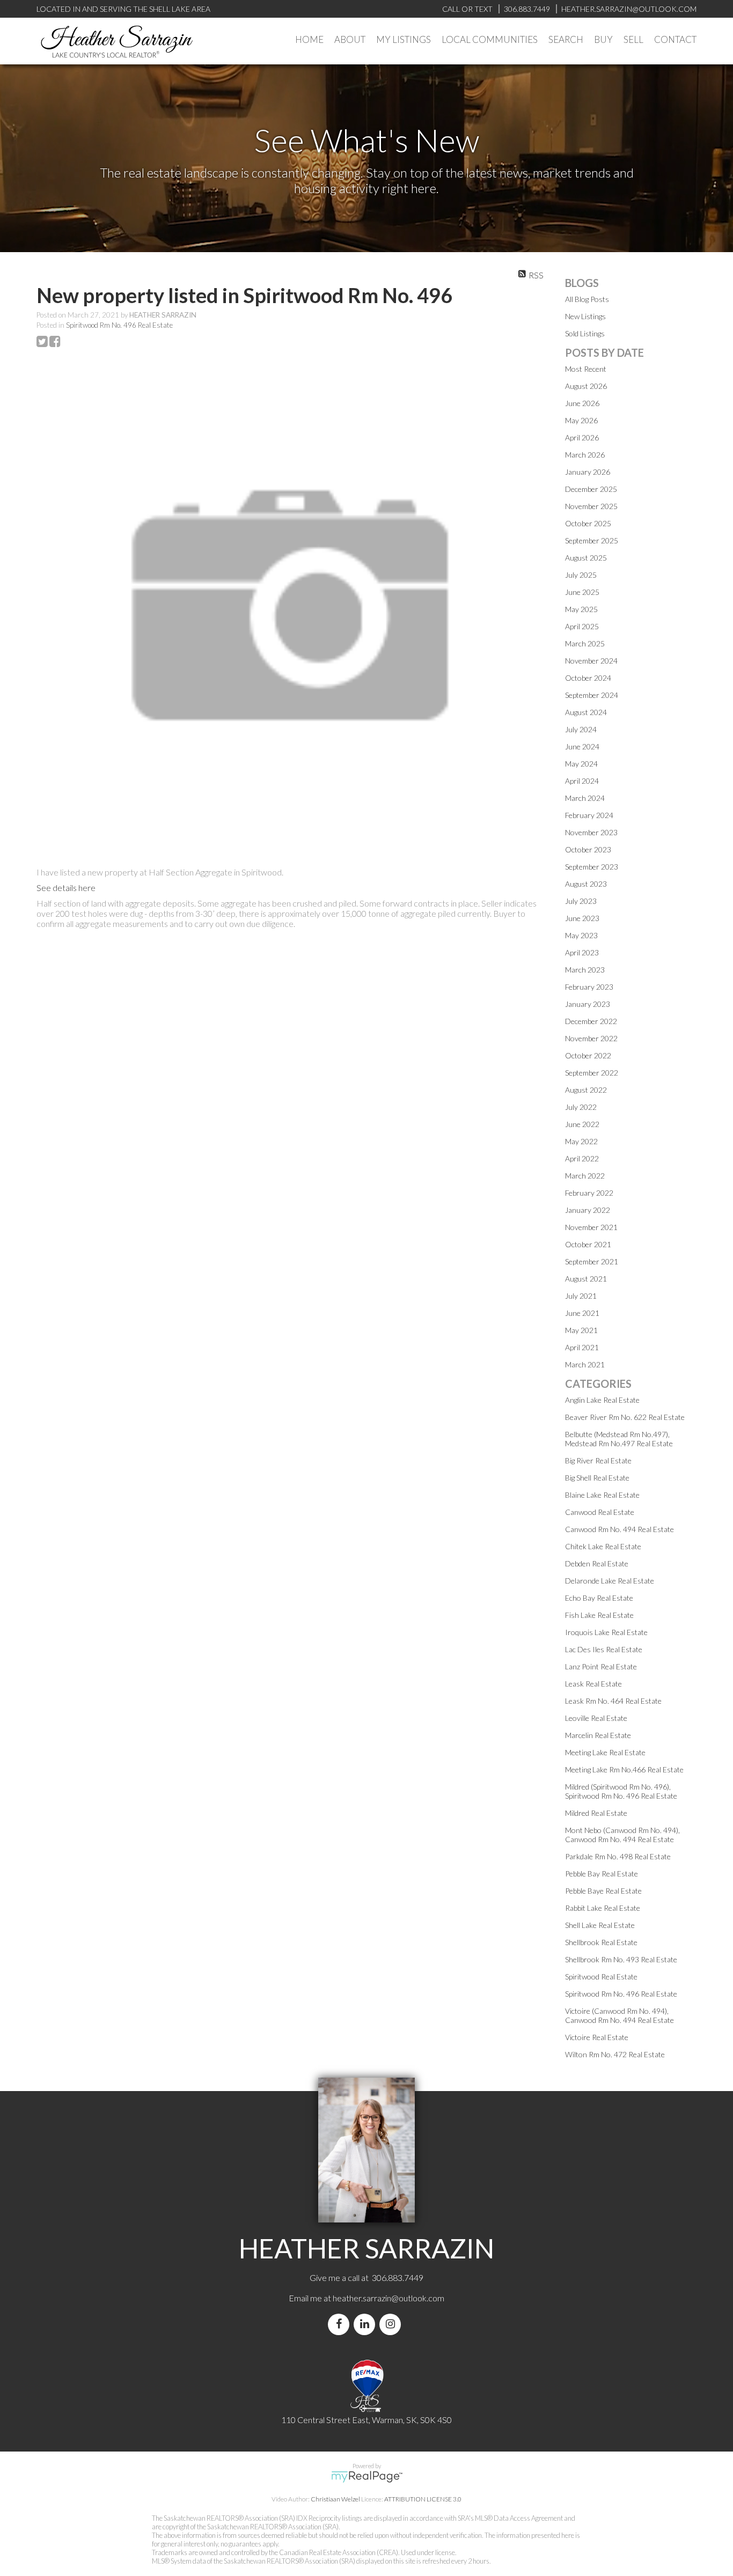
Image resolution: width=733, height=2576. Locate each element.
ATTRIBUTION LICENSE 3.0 (423, 2499)
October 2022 (588, 1055)
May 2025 (581, 609)
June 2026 (582, 403)
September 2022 (592, 1073)
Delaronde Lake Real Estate (610, 1581)
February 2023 (589, 987)
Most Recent (586, 369)
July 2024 (581, 729)
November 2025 (591, 506)
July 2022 (581, 1107)
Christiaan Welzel (335, 2499)
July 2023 (581, 901)
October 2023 (588, 849)
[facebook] (341, 2324)
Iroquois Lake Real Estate (606, 1632)
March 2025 (585, 643)
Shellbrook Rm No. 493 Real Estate (621, 1959)
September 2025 (592, 540)
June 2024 (582, 746)
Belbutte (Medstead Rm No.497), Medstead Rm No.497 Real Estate (619, 1439)
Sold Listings (585, 333)
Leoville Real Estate (596, 1718)
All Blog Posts (587, 299)
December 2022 (591, 1021)
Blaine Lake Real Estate (602, 1495)
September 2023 (592, 867)
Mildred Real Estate (596, 1813)
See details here (66, 888)
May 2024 (581, 764)
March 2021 (585, 1364)
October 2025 (588, 523)
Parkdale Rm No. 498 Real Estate (618, 1856)
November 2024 (591, 661)
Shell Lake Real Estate (600, 1925)
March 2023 (585, 970)
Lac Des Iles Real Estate (604, 1649)
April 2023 (582, 952)
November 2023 (591, 832)
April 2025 (582, 626)
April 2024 (582, 781)
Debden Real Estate (597, 1563)
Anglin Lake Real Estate (602, 1400)
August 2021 (586, 1279)
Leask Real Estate (593, 1684)
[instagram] (392, 2324)
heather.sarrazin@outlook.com (389, 2298)
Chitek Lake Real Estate (603, 1546)
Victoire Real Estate (597, 2037)
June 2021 (582, 1313)
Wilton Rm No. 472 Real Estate (615, 2054)
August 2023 (586, 884)
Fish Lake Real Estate (599, 1615)
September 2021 (592, 1261)
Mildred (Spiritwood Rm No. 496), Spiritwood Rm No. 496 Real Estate (621, 1791)
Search (566, 39)
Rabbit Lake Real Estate (603, 1908)
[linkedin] (366, 2324)
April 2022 (582, 1158)
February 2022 (589, 1193)
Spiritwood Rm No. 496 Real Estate (119, 325)
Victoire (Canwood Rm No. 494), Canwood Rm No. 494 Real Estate (620, 2015)
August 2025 (586, 558)
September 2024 (592, 695)
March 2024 (585, 798)
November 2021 (591, 1227)
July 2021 (581, 1296)
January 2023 (588, 1004)
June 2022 (582, 1124)
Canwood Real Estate (600, 1512)
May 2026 (581, 420)
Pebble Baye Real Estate (603, 1891)
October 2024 (588, 678)
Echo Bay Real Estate (599, 1598)
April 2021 (582, 1347)
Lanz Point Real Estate (601, 1666)
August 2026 (586, 386)
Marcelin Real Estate (598, 1735)
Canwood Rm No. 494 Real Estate (620, 1529)
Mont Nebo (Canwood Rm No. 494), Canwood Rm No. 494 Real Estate (622, 1835)
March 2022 (585, 1176)
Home (309, 39)
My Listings (404, 39)
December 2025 (591, 489)
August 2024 (586, 712)
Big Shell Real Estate (597, 1478)
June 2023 (582, 918)
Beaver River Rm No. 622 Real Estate (625, 1417)
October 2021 (588, 1244)
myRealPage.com (367, 2477)
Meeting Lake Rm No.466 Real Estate (624, 1769)
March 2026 (585, 455)
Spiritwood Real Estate (601, 1977)
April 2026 (582, 437)
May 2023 (581, 935)
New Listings (585, 316)
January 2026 (588, 472)
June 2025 (582, 592)
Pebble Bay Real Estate (602, 1874)
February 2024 (589, 815)
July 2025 (581, 575)
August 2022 (586, 1090)
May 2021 (581, 1330)
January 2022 (588, 1210)
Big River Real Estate (598, 1460)
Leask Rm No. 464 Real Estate (613, 1701)
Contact (675, 39)
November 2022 (591, 1038)
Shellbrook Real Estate (601, 1942)
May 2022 (581, 1141)
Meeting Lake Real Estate (605, 1752)
